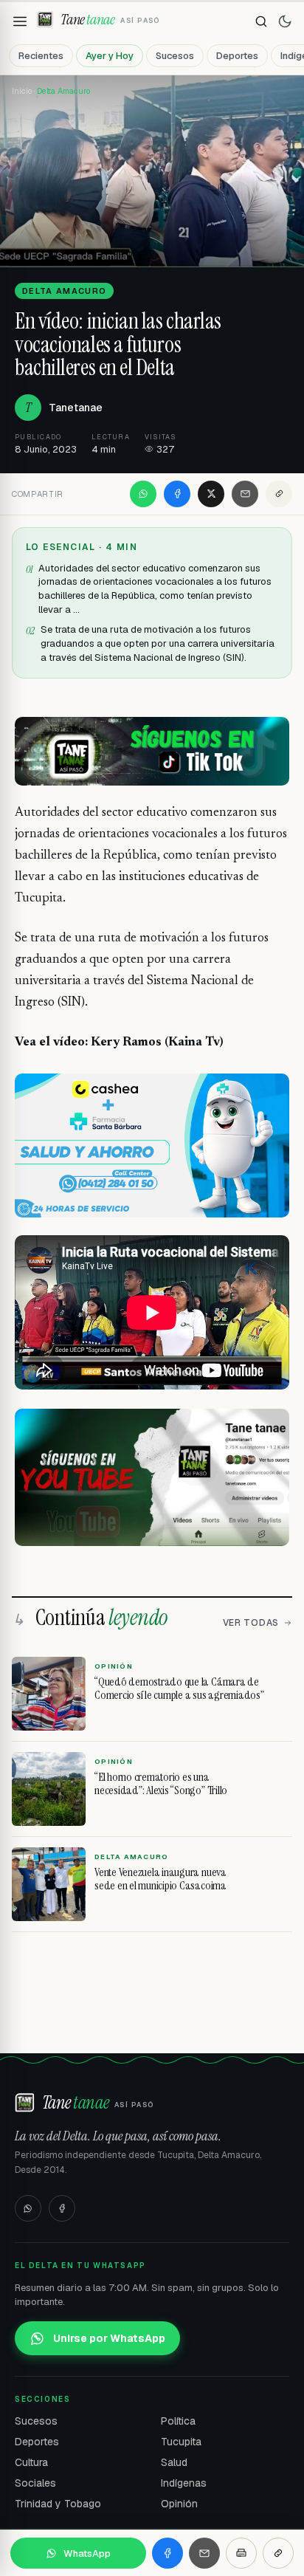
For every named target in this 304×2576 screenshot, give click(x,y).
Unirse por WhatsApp (109, 2338)
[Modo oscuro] (285, 21)
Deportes (237, 56)
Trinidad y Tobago (58, 2504)
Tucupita (181, 2442)
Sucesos (175, 56)
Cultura (31, 2462)
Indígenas (184, 2483)
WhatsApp (87, 2553)
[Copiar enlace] (279, 494)
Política (178, 2421)
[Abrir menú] (20, 21)
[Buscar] (261, 21)
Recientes (41, 56)
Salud (174, 2462)
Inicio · (24, 91)
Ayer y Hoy (110, 56)
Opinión (179, 2504)
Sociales (35, 2483)
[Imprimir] (241, 2553)
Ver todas (251, 1623)
